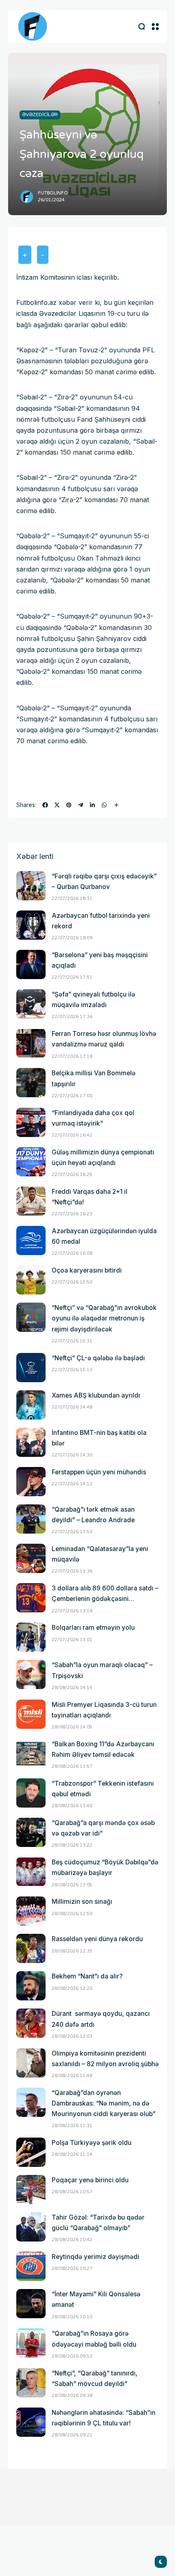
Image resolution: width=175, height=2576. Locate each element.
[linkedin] (92, 805)
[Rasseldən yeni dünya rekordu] (31, 1948)
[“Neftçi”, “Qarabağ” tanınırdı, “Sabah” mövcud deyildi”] (31, 2383)
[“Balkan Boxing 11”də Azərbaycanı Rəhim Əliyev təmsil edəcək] (31, 1754)
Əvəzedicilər (40, 114)
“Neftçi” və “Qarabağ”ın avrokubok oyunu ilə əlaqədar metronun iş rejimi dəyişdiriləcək (104, 1318)
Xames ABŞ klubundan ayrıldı (96, 1395)
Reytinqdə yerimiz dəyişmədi (95, 2257)
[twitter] (57, 805)
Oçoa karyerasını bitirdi (87, 1270)
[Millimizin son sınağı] (31, 1911)
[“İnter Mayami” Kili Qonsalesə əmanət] (31, 2304)
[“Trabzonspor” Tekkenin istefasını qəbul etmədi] (31, 1793)
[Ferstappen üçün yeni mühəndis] (31, 1482)
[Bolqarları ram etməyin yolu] (31, 1637)
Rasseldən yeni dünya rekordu (97, 1939)
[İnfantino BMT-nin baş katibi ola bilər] (31, 1442)
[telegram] (81, 805)
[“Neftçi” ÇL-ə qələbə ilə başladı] (31, 1368)
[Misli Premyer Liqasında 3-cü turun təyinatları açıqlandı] (31, 1714)
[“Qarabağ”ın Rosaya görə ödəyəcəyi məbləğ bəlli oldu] (31, 2343)
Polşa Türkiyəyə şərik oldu (92, 2143)
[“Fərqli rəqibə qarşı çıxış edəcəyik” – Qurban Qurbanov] (31, 886)
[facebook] (45, 805)
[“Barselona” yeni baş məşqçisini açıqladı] (31, 964)
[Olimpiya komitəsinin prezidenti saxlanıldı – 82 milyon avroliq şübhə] (31, 2063)
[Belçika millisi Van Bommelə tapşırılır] (31, 1083)
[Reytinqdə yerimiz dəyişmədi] (31, 2266)
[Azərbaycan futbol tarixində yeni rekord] (31, 925)
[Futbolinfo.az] (33, 26)
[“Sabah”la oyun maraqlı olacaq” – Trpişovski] (31, 1674)
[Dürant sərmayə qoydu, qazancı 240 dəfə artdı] (31, 2023)
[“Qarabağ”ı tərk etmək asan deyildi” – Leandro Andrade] (31, 1519)
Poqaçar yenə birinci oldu (90, 2180)
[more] (116, 805)
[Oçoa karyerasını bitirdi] (31, 1280)
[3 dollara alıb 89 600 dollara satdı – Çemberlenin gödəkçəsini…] (31, 1598)
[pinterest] (69, 805)
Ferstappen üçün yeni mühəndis (99, 1472)
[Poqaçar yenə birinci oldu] (31, 2190)
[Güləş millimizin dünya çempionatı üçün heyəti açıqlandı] (31, 1162)
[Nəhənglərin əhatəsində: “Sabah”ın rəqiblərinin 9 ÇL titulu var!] (31, 2422)
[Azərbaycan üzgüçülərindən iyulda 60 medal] (31, 1241)
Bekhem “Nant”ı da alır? (87, 1976)
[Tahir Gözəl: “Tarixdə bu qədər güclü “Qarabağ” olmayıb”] (31, 2227)
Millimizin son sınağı (82, 1902)
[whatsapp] (104, 805)
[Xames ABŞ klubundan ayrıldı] (31, 1405)
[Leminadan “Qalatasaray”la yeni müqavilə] (31, 1558)
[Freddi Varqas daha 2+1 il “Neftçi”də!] (31, 1201)
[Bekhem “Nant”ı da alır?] (31, 1986)
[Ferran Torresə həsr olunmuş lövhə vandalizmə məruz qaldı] (31, 1043)
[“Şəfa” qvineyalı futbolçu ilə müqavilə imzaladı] (31, 1004)
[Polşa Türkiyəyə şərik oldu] (31, 2152)
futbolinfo (53, 193)
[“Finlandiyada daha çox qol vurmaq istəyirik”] (31, 1122)
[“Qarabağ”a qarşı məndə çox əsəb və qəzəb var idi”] (31, 1832)
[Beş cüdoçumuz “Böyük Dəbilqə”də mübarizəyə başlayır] (31, 1872)
